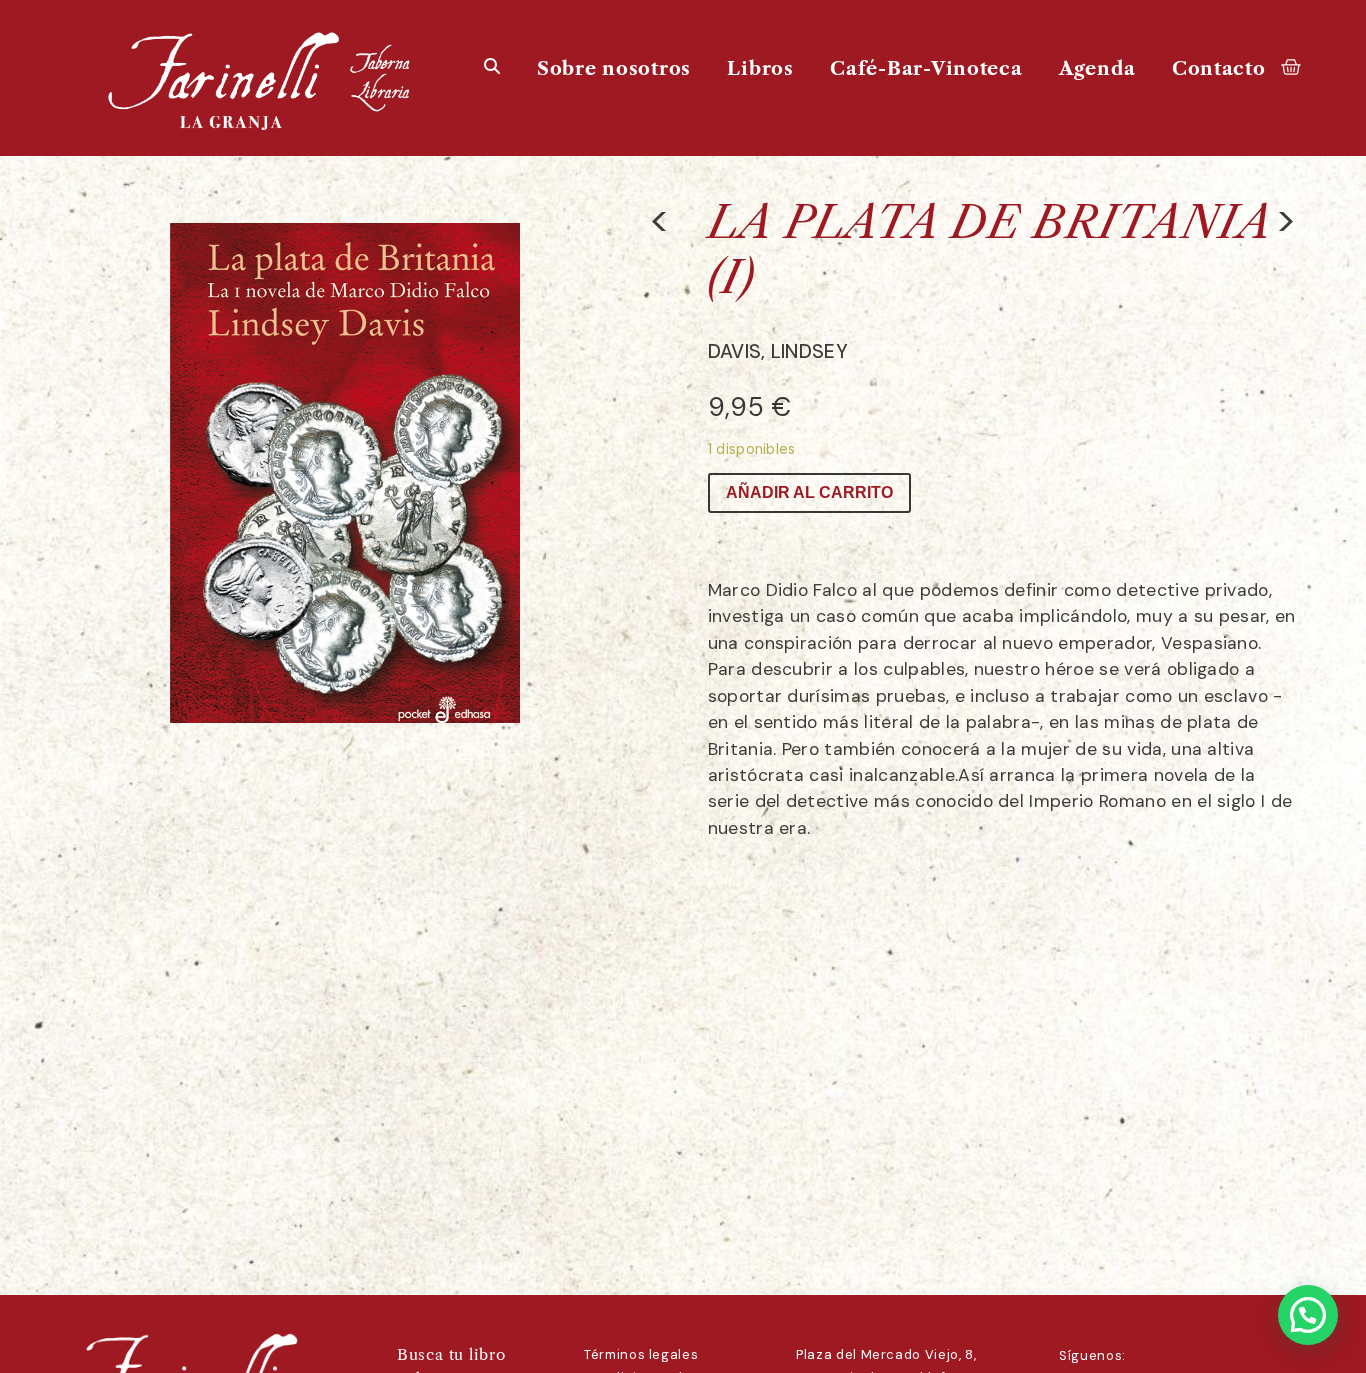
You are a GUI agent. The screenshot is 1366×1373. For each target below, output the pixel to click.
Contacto (1219, 68)
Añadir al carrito (809, 492)
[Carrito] (1291, 66)
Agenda (1097, 68)
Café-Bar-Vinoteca (926, 68)
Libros (760, 68)
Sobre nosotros (614, 68)
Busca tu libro (451, 1354)
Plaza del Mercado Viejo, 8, (886, 1354)
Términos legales (641, 1354)
